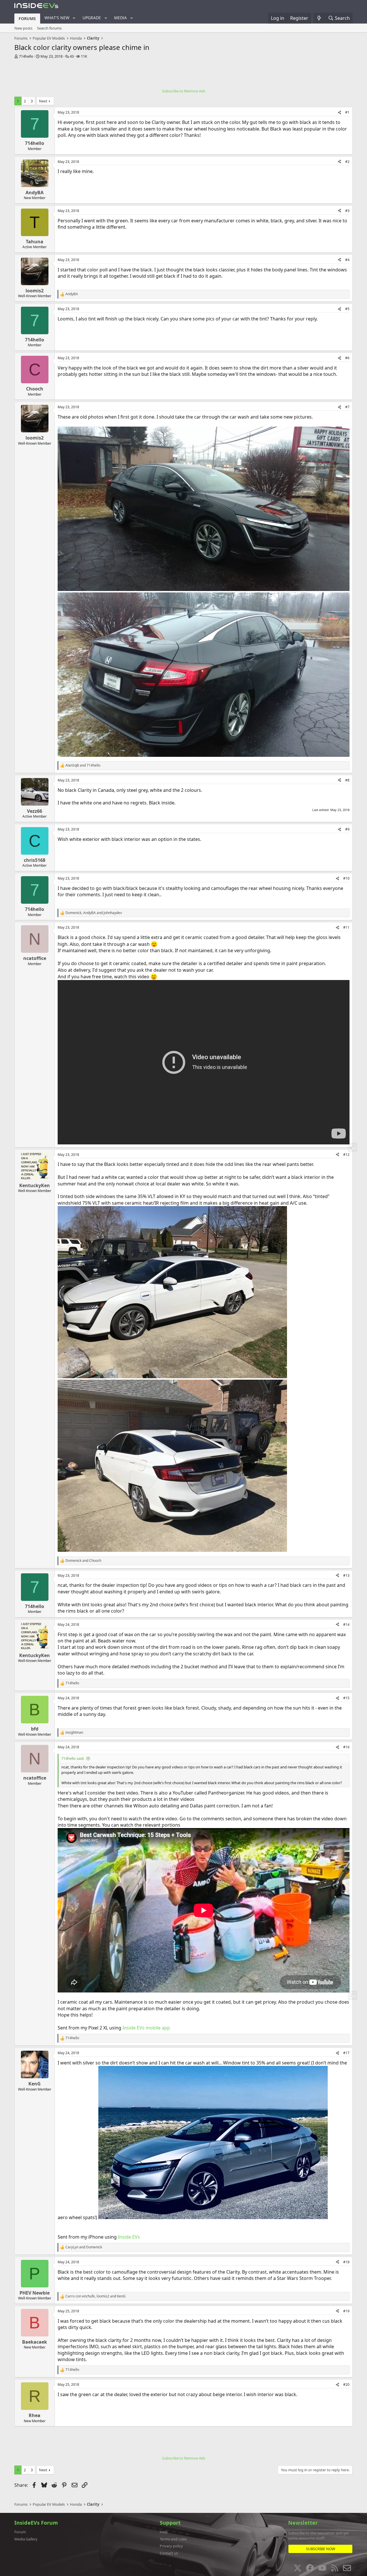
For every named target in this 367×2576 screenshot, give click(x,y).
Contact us (169, 2553)
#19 (346, 2311)
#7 (347, 407)
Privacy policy (171, 2546)
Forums (27, 19)
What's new (57, 18)
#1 (347, 112)
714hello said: (73, 1758)
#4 (347, 260)
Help (164, 2532)
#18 (346, 2262)
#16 (346, 1747)
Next (43, 101)
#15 (346, 1698)
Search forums (49, 28)
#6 (347, 358)
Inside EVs (129, 2237)
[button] (74, 18)
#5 (347, 309)
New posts (23, 28)
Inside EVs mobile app (146, 2028)
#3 (347, 211)
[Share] (339, 113)
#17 (346, 2053)
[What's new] (319, 18)
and (83, 765)
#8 (347, 780)
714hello (26, 56)
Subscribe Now (321, 2549)
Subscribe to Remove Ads (184, 91)
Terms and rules (173, 2539)
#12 (346, 1155)
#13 (346, 1575)
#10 (346, 878)
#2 (347, 162)
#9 (347, 829)
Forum (20, 2532)
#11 (346, 927)
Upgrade (92, 18)
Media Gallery (26, 2539)
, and (94, 913)
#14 (346, 1625)
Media (120, 18)
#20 (346, 2384)
